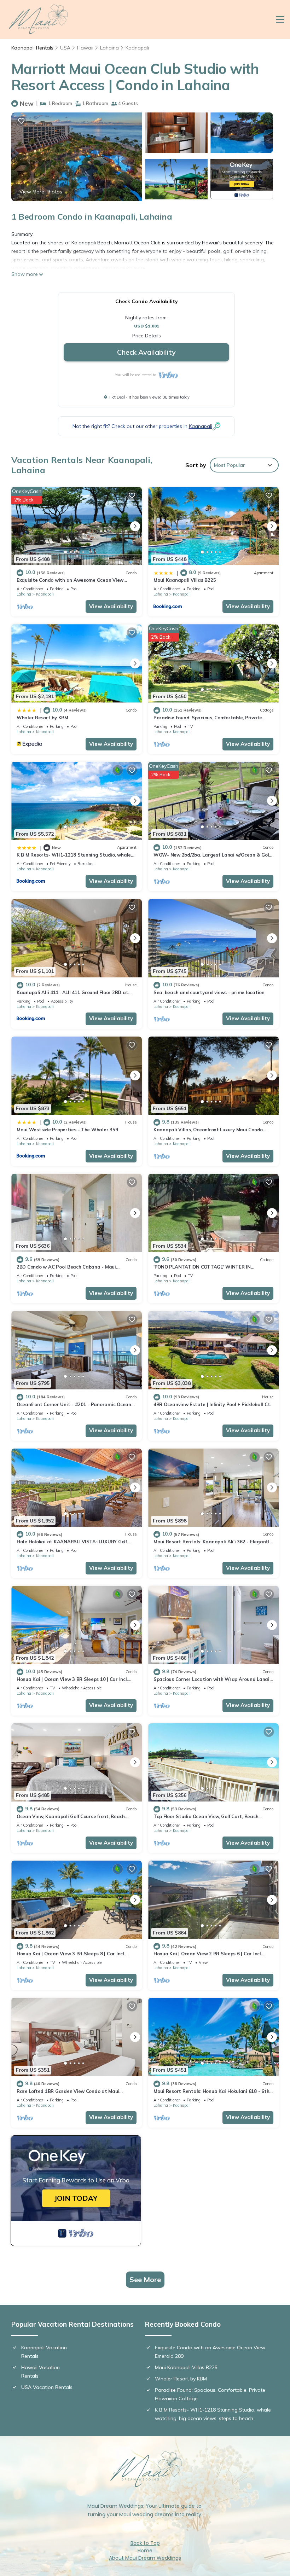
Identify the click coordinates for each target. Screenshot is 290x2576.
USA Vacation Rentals (47, 2387)
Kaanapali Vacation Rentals (44, 2352)
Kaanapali (137, 48)
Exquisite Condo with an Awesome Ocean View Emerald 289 (210, 2352)
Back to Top (145, 2543)
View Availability (111, 606)
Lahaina (109, 48)
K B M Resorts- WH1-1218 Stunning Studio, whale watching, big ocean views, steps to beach (213, 2414)
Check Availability (146, 352)
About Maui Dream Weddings (145, 2558)
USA (65, 48)
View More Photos (41, 192)
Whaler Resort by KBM (42, 718)
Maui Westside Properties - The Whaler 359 (67, 1130)
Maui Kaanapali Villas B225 (185, 580)
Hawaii (85, 48)
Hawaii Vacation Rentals (40, 2372)
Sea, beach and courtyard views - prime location (209, 992)
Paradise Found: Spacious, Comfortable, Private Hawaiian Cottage (210, 2394)
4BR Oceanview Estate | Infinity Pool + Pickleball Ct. (212, 1404)
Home (145, 2551)
